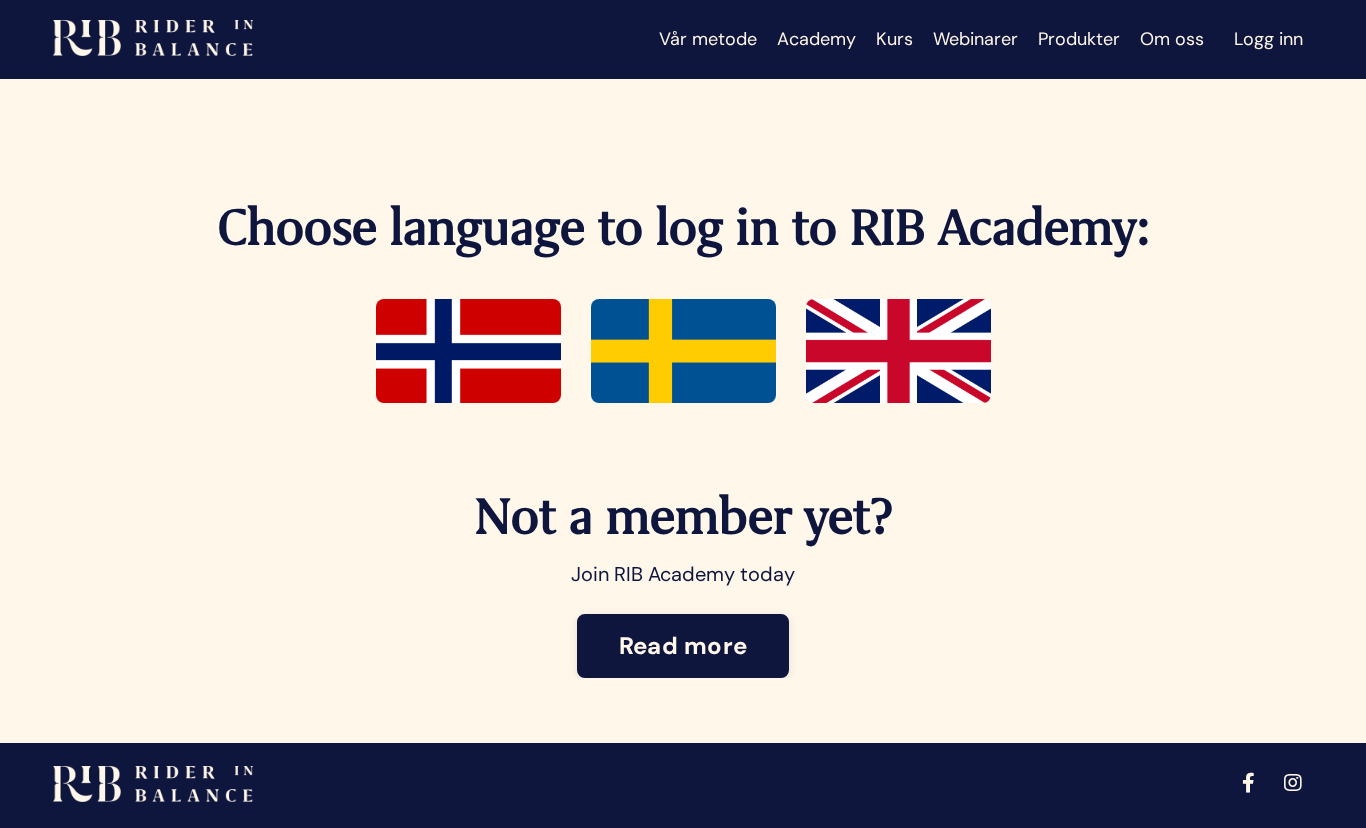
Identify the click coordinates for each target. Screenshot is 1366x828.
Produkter (1079, 39)
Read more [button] (683, 645)
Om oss (1172, 39)
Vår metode (708, 39)
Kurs (894, 39)
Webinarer (975, 39)
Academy (816, 39)
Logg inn (1268, 39)
